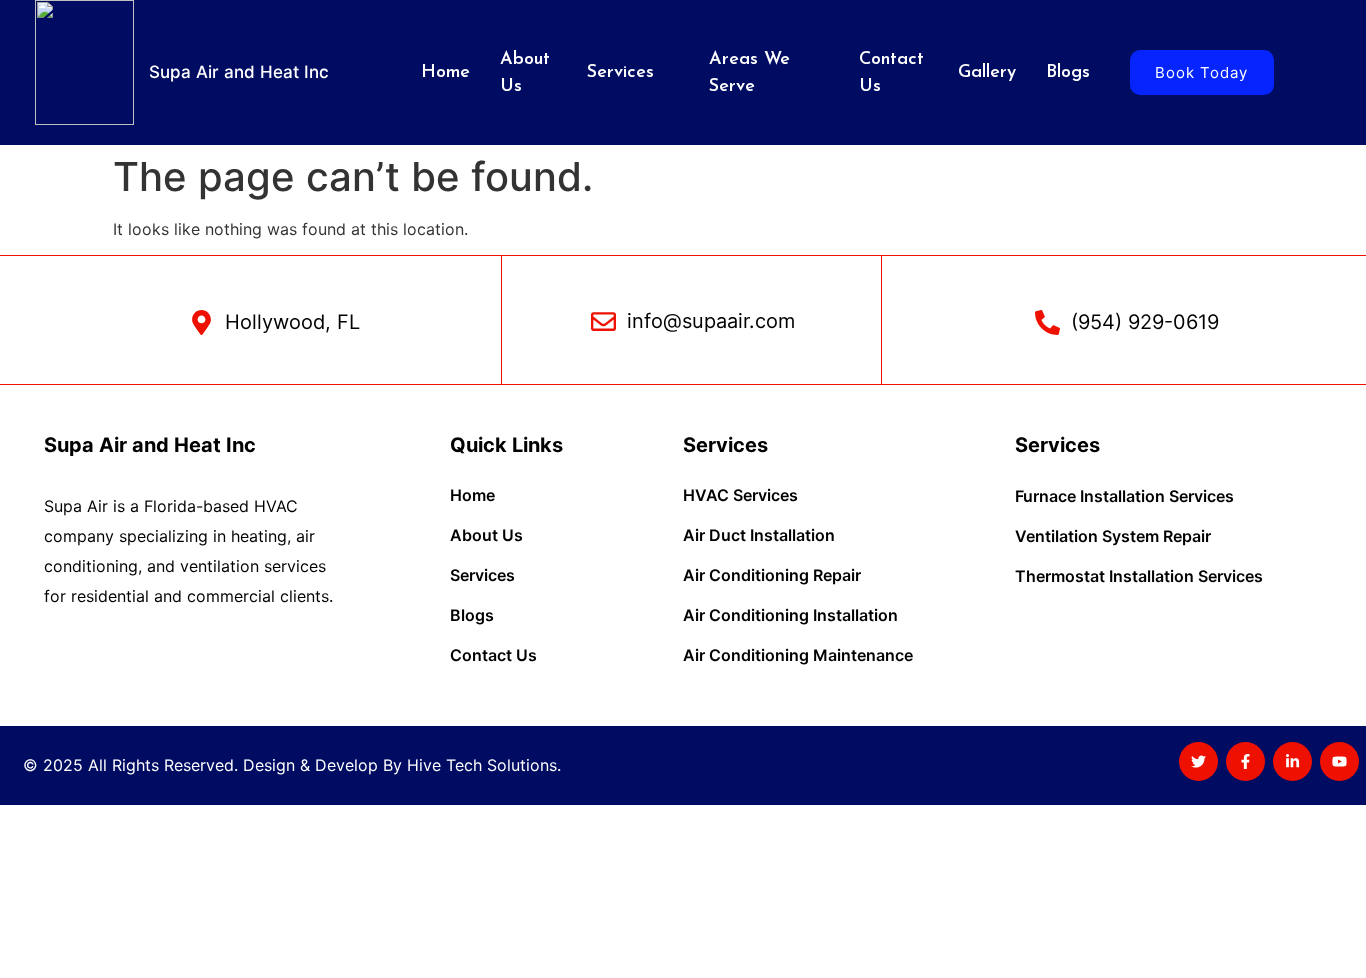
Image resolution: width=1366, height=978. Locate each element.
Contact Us (891, 73)
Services (620, 73)
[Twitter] (1198, 761)
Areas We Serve (749, 73)
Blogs (1068, 73)
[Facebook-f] (1245, 761)
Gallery (987, 73)
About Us (525, 73)
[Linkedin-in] (1292, 761)
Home (445, 73)
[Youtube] (1339, 761)
